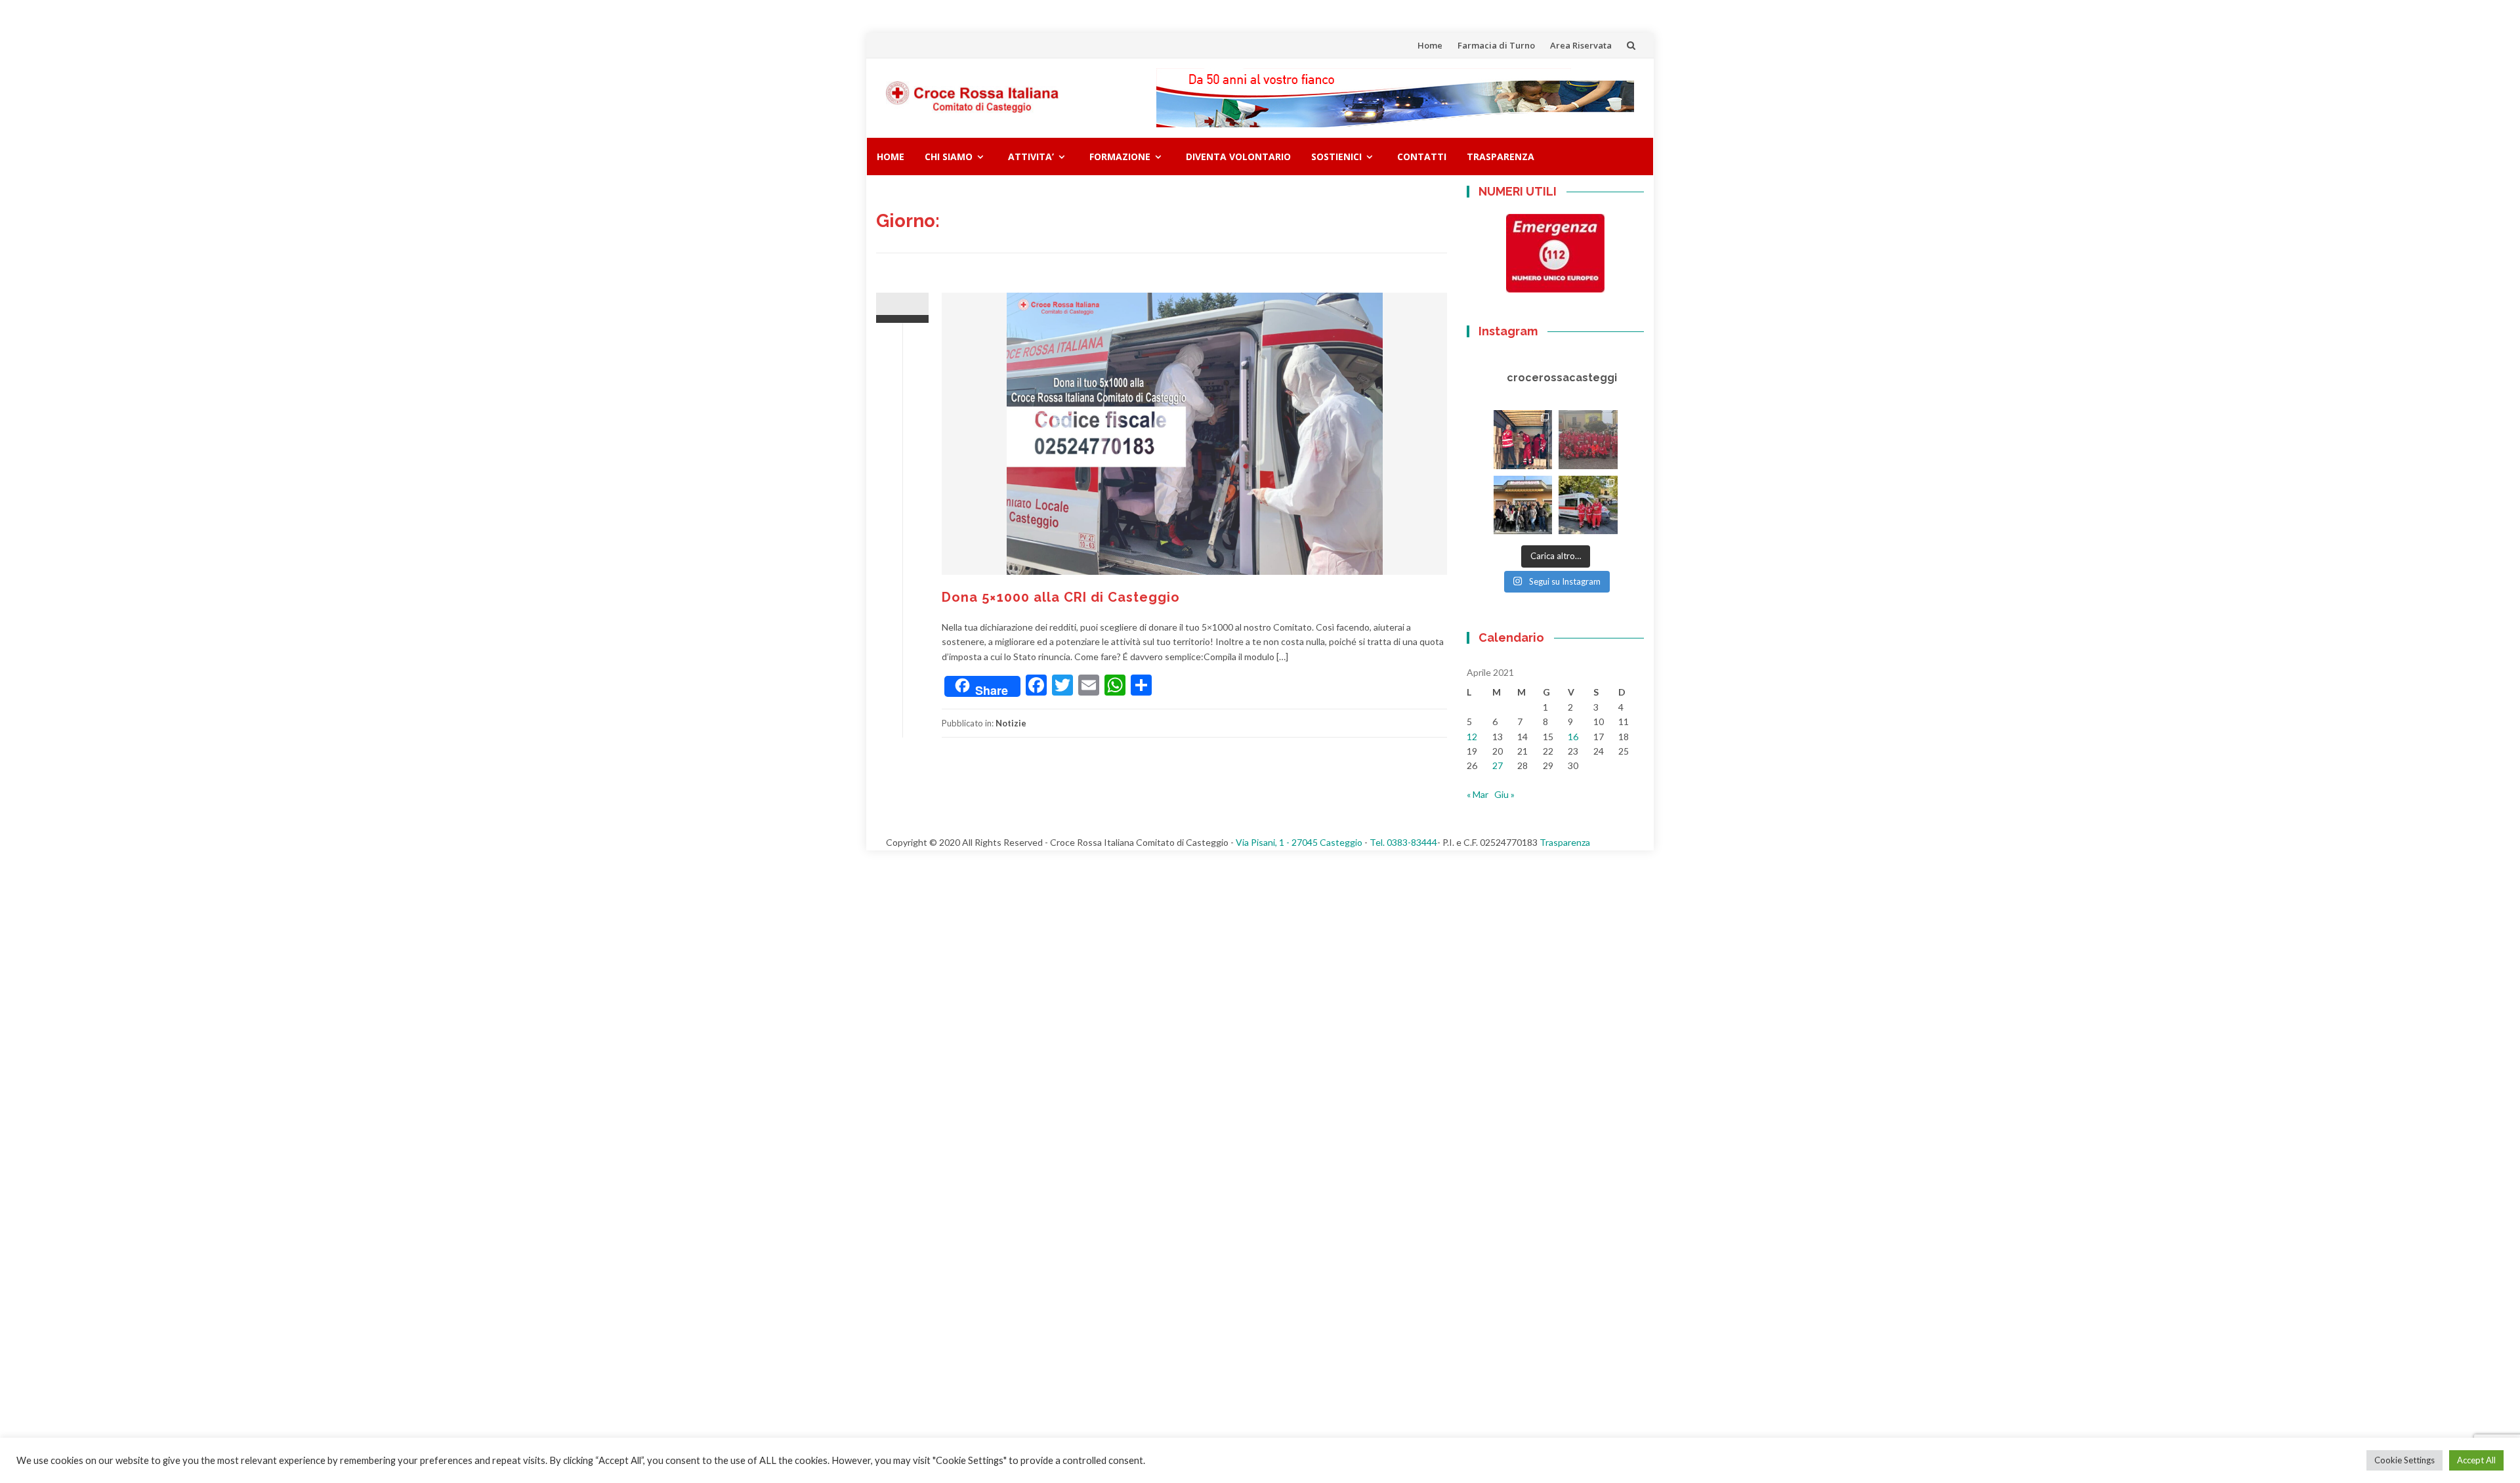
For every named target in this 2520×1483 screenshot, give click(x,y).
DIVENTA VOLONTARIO (1238, 157)
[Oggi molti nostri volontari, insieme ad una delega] (1588, 440)
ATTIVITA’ (1031, 157)
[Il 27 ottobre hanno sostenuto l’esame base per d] (1523, 505)
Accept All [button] (2476, 1460)
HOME (891, 157)
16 (1573, 737)
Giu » (1504, 794)
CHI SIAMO (949, 157)
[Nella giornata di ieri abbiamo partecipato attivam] (1523, 440)
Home (1430, 45)
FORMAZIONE (1120, 157)
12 (1472, 737)
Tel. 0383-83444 (1403, 842)
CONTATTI (1422, 157)
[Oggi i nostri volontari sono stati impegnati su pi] (1588, 505)
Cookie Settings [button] (2404, 1460)
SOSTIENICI (1336, 157)
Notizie (1011, 723)
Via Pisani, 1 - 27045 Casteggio (1299, 842)
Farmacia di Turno (1496, 45)
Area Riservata (1581, 45)
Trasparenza (1501, 157)
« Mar (1478, 794)
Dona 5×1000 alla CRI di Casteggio (1061, 597)
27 (1498, 765)
